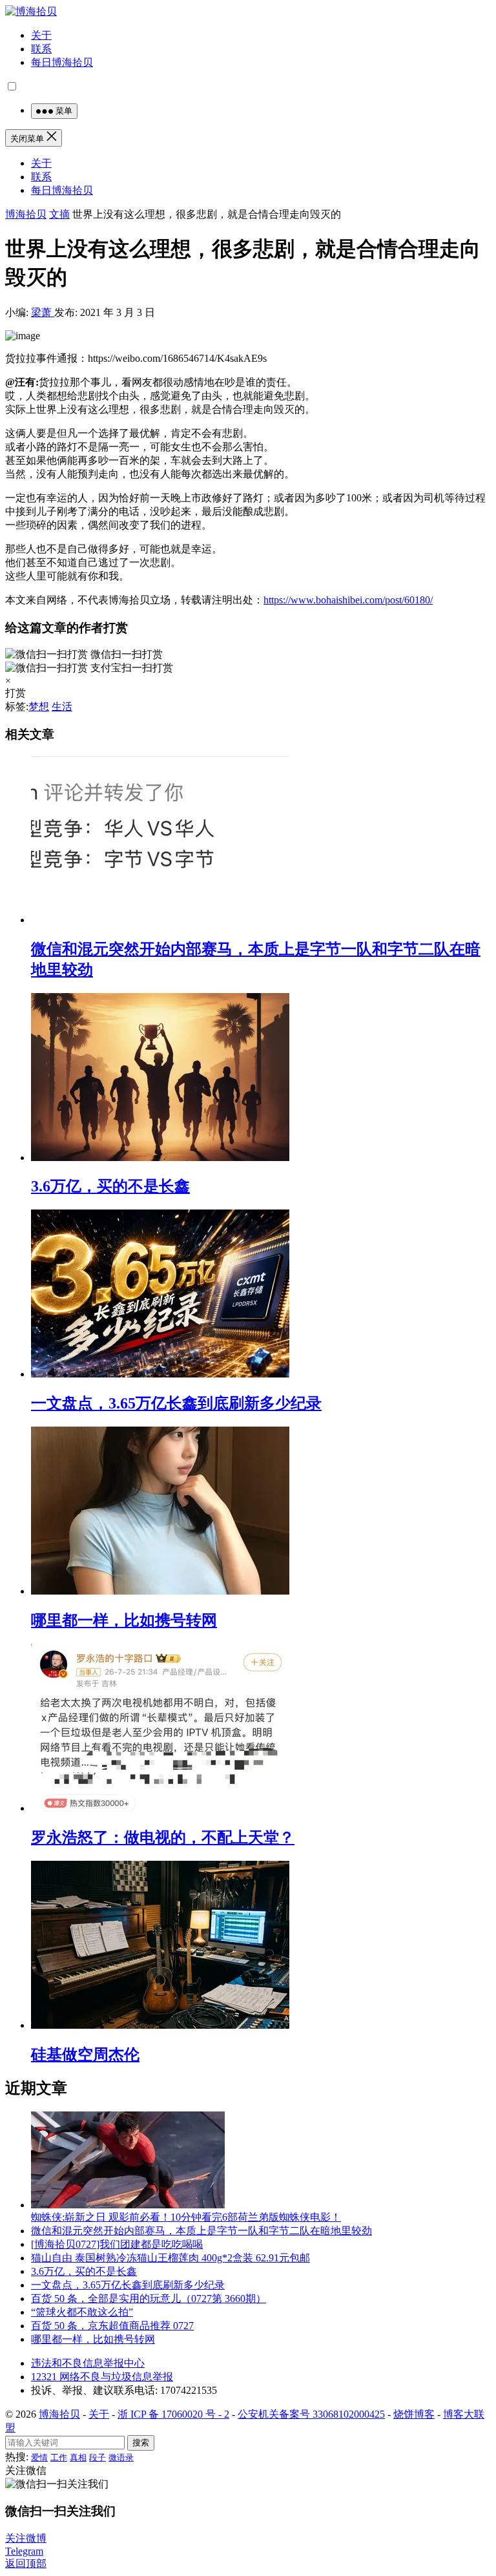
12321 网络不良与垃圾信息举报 (102, 2377)
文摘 (59, 214)
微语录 (121, 2457)
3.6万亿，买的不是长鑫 (110, 1186)
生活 (62, 707)
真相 (78, 2457)
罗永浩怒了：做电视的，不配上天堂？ (163, 1838)
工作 (59, 2457)
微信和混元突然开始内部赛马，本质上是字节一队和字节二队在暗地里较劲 (201, 2231)
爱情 (39, 2457)
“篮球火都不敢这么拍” (82, 2312)
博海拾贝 (26, 214)
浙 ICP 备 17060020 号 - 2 (173, 2414)
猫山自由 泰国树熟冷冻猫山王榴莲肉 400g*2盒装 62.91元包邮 (170, 2258)
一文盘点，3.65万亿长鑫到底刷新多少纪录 (176, 1403)
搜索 (141, 2443)
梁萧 (43, 312)
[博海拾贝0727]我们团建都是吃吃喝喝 (117, 2244)
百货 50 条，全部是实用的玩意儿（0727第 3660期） (149, 2299)
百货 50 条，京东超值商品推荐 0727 (112, 2326)
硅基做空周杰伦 (85, 2055)
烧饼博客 (414, 2414)
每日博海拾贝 (62, 62)
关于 (41, 35)
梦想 (39, 707)
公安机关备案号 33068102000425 (311, 2414)
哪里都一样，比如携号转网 (124, 1620)
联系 (41, 49)
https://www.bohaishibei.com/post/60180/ (348, 600)
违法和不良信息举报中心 (88, 2363)
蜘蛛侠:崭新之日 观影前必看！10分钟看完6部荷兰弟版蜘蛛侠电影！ (186, 2217)
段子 (98, 2457)
